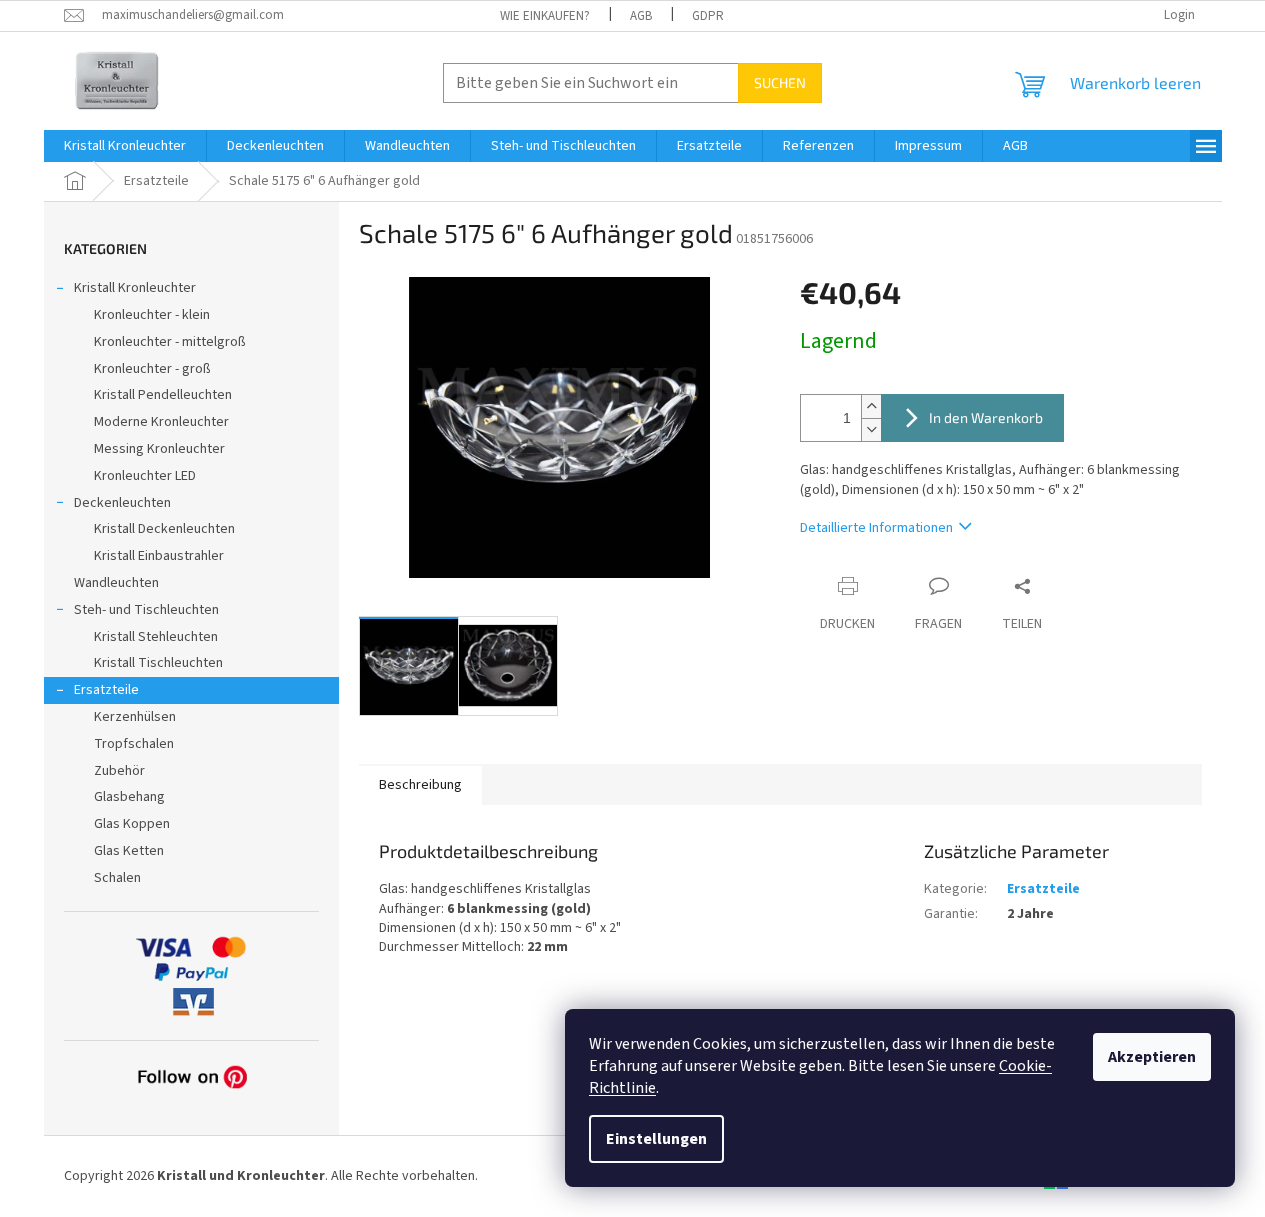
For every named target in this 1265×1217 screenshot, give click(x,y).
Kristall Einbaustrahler (159, 556)
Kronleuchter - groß (152, 369)
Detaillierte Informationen (876, 528)
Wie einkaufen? (545, 16)
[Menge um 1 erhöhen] (871, 406)
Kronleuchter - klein (152, 315)
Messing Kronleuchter (159, 449)
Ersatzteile (106, 690)
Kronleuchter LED (145, 476)
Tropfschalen (134, 744)
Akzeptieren (1152, 1057)
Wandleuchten (116, 583)
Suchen (780, 82)
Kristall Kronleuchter (135, 288)
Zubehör (119, 771)
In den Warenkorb (986, 417)
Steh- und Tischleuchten (146, 610)
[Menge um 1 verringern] (871, 429)
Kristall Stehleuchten (156, 637)
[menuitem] (125, 146)
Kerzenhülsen (135, 717)
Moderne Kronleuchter (161, 422)
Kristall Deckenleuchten (164, 529)
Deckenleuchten (122, 503)
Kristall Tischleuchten (158, 663)
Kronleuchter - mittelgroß (170, 342)
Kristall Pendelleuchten (163, 395)
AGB (641, 16)
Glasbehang (129, 797)
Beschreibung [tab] (420, 785)
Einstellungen (656, 1139)
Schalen (117, 878)
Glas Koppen (132, 824)
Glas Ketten (129, 851)
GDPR (708, 16)
